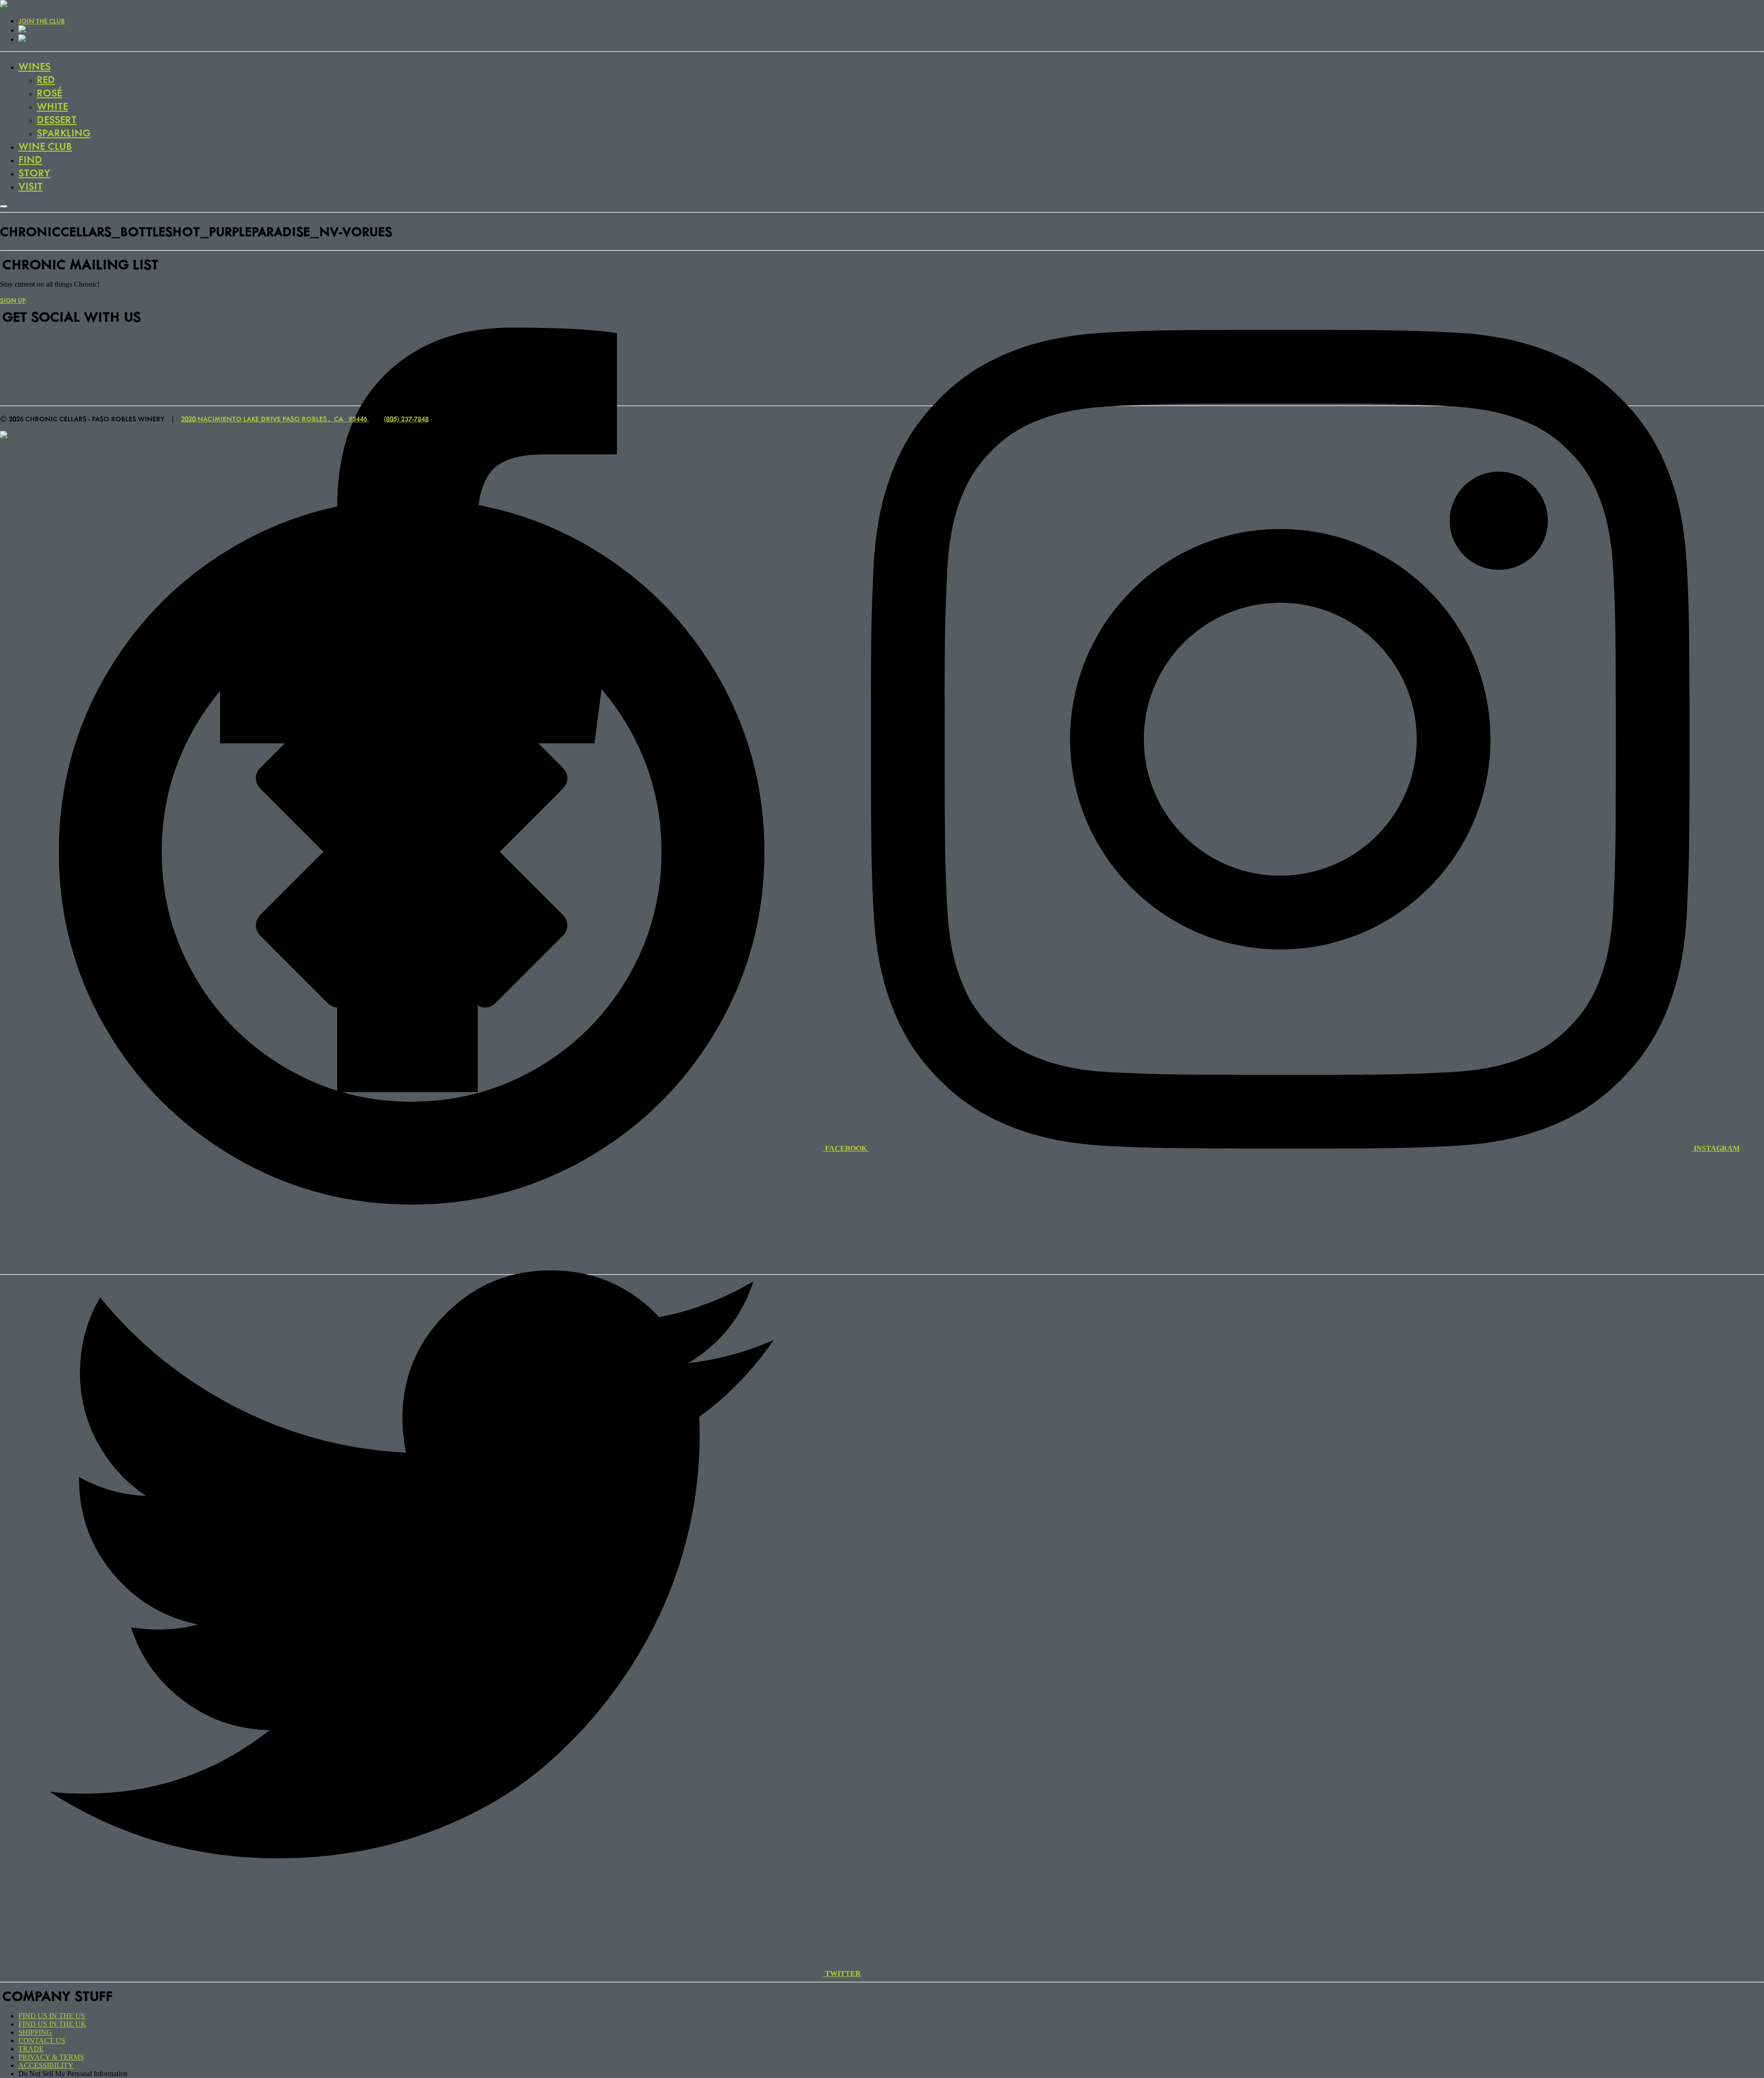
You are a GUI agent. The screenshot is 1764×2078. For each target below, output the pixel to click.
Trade (31, 2049)
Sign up (13, 300)
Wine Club (45, 146)
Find (30, 159)
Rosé (49, 93)
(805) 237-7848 (406, 419)
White (52, 106)
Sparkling (64, 133)
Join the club (42, 21)
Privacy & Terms (51, 2057)
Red (46, 79)
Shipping (35, 2032)
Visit (31, 186)
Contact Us (42, 2041)
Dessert (57, 119)
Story (34, 173)
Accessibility (46, 2065)
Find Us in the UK (52, 2024)
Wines (34, 66)
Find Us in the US (52, 2016)
